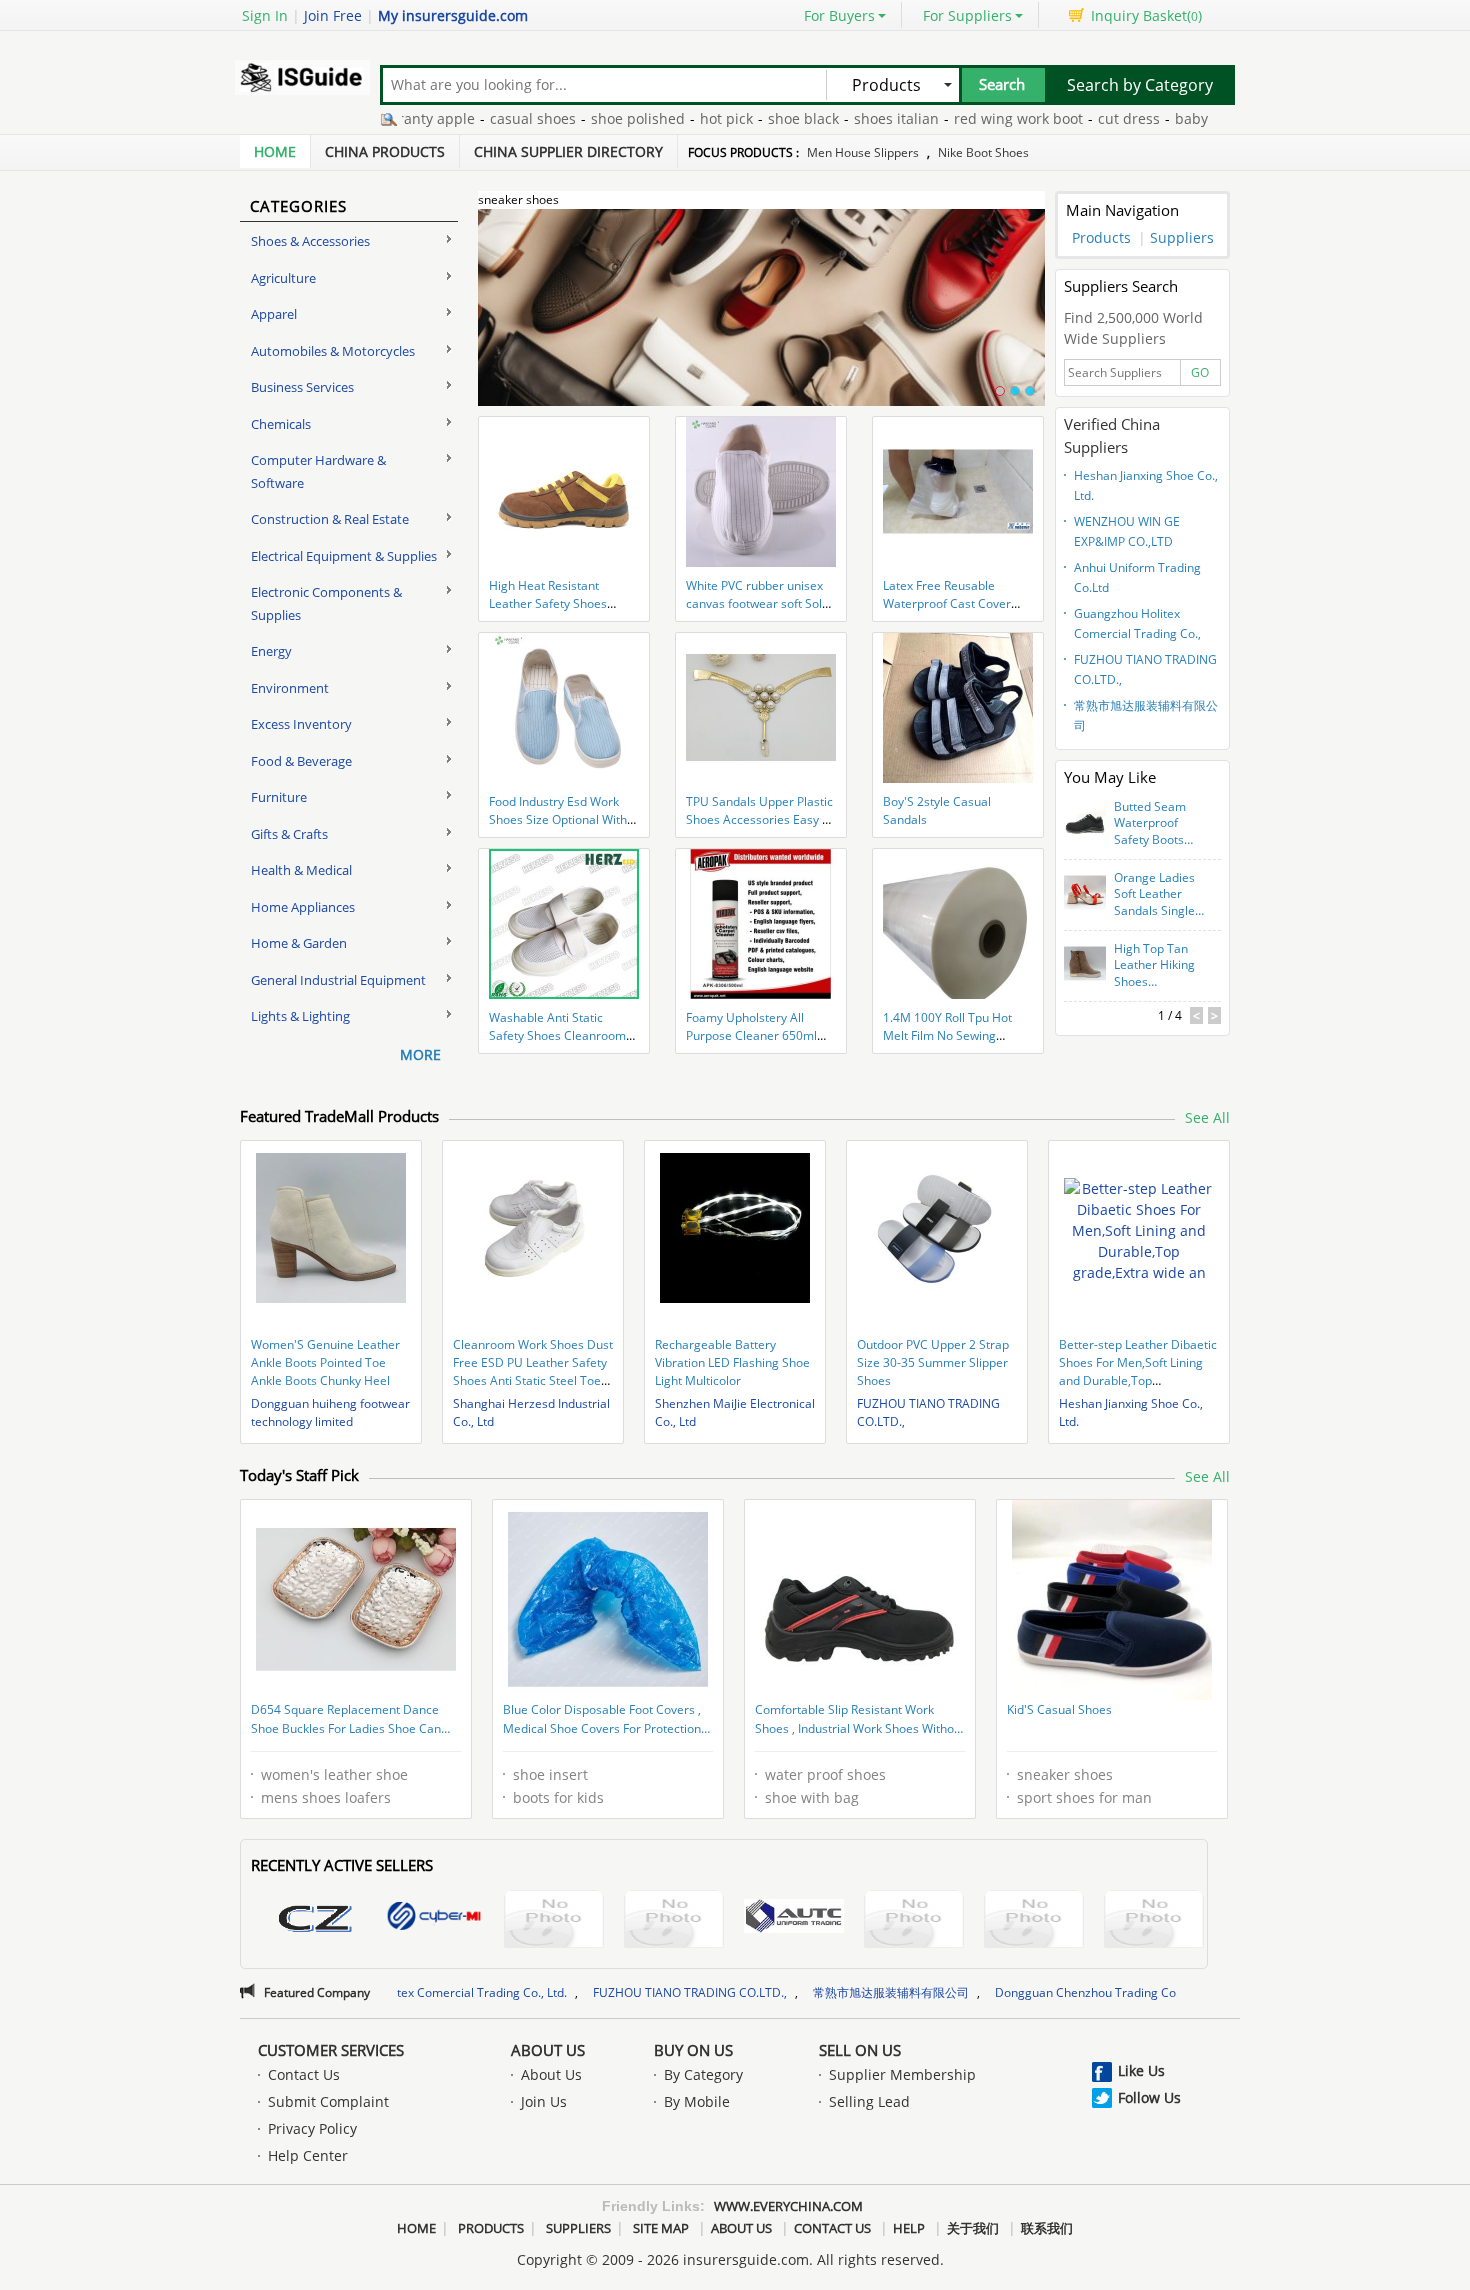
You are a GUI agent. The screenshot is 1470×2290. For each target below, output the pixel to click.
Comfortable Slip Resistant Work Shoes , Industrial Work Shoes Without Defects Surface (860, 1721)
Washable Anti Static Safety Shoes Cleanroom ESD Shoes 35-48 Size (557, 1035)
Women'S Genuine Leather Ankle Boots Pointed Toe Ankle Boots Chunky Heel (325, 1362)
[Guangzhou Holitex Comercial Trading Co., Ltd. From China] (914, 1921)
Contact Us (304, 2074)
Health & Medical (301, 870)
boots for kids (558, 1797)
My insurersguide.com (453, 15)
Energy (271, 651)
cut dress (1065, 118)
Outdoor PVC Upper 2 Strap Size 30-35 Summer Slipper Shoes (933, 1362)
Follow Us (1149, 2097)
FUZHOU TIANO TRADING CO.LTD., (1145, 669)
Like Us (1141, 2070)
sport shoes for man (1084, 1797)
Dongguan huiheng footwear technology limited (330, 1412)
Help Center (308, 2155)
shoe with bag (812, 1797)
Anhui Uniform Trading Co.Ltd (1137, 577)
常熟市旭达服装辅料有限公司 (1146, 715)
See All (1207, 1117)
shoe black (739, 118)
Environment (290, 688)
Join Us (544, 2101)
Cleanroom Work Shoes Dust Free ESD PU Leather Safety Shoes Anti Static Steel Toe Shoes (533, 1371)
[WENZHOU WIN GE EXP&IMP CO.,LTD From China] (674, 1921)
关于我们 (973, 2228)
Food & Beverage (301, 761)
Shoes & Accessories (310, 241)
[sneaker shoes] (761, 319)
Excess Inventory (301, 724)
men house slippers (863, 152)
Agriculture (283, 278)
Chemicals (281, 424)
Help (909, 2228)
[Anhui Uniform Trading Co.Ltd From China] (794, 1919)
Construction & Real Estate (330, 519)
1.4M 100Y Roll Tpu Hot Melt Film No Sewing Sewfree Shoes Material (949, 1035)
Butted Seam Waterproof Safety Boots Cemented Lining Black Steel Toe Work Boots (1156, 824)
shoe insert (550, 1774)
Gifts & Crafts (289, 834)
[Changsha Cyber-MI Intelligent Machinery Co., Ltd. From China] (434, 1919)
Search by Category (1140, 85)
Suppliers (1182, 237)
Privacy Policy (312, 2128)
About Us (548, 2050)
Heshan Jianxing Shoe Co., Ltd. (1146, 485)
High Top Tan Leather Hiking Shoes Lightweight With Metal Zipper (1154, 966)
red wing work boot (954, 118)
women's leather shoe (334, 1774)
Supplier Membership (902, 2074)
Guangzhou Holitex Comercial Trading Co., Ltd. (1137, 626)
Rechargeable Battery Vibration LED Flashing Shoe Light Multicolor (732, 1362)
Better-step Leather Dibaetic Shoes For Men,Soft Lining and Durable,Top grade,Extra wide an (1138, 1371)
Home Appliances (303, 907)
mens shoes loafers (326, 1797)
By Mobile (697, 2101)
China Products (385, 151)
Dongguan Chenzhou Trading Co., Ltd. (972, 1992)
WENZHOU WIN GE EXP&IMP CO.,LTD (1127, 531)
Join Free (333, 15)
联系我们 (1047, 2228)
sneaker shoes (1065, 1774)
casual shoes (469, 118)
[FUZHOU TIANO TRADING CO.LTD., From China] (1034, 1921)
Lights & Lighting (300, 1016)
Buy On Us (693, 2050)
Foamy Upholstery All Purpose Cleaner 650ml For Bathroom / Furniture (755, 1035)
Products (1101, 237)
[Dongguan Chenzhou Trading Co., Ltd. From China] (314, 1921)
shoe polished (574, 118)
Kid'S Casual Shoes (1059, 1709)
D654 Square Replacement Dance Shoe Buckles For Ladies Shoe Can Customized (346, 1721)
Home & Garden (299, 943)
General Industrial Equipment (338, 980)
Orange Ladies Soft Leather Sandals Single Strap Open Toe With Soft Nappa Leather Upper (1159, 895)
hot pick (662, 118)
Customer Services (331, 2050)
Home (275, 151)
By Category (703, 2074)
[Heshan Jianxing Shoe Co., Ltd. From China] (554, 1921)
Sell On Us (860, 2050)
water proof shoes (825, 1774)
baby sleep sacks (1167, 118)
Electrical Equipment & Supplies (344, 556)
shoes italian (832, 118)
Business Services (302, 387)
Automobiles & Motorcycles (333, 351)
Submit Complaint (328, 2101)
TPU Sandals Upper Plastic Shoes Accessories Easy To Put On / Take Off (761, 819)
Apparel (274, 314)
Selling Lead (869, 2101)
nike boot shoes (983, 152)
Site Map (661, 2228)
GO (1200, 372)
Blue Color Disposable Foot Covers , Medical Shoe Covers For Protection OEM (602, 1721)
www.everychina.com (788, 2206)
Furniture (279, 797)
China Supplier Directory (568, 151)
